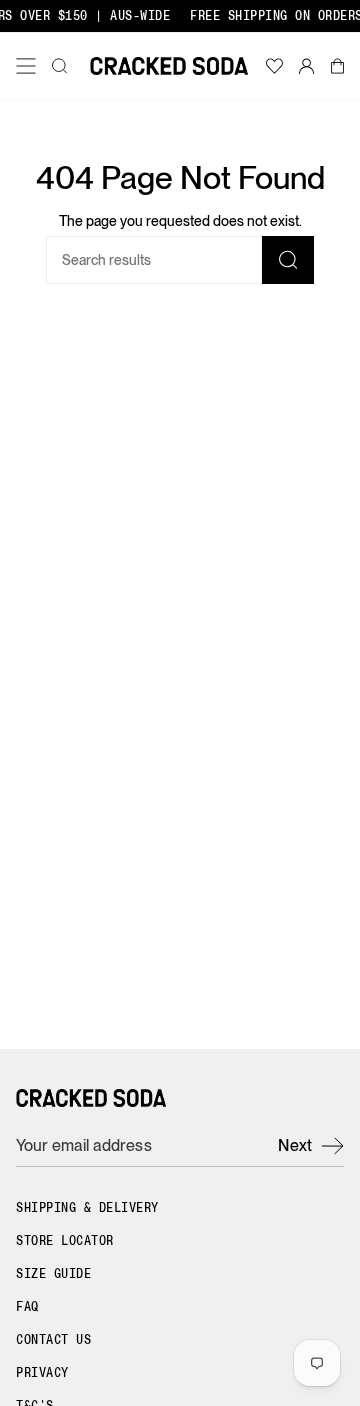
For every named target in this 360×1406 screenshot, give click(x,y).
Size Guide (53, 1274)
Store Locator (65, 1241)
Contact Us (53, 1340)
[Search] (288, 260)
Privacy (42, 1373)
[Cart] (337, 66)
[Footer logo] (91, 1098)
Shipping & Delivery (87, 1208)
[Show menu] (30, 66)
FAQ (27, 1307)
